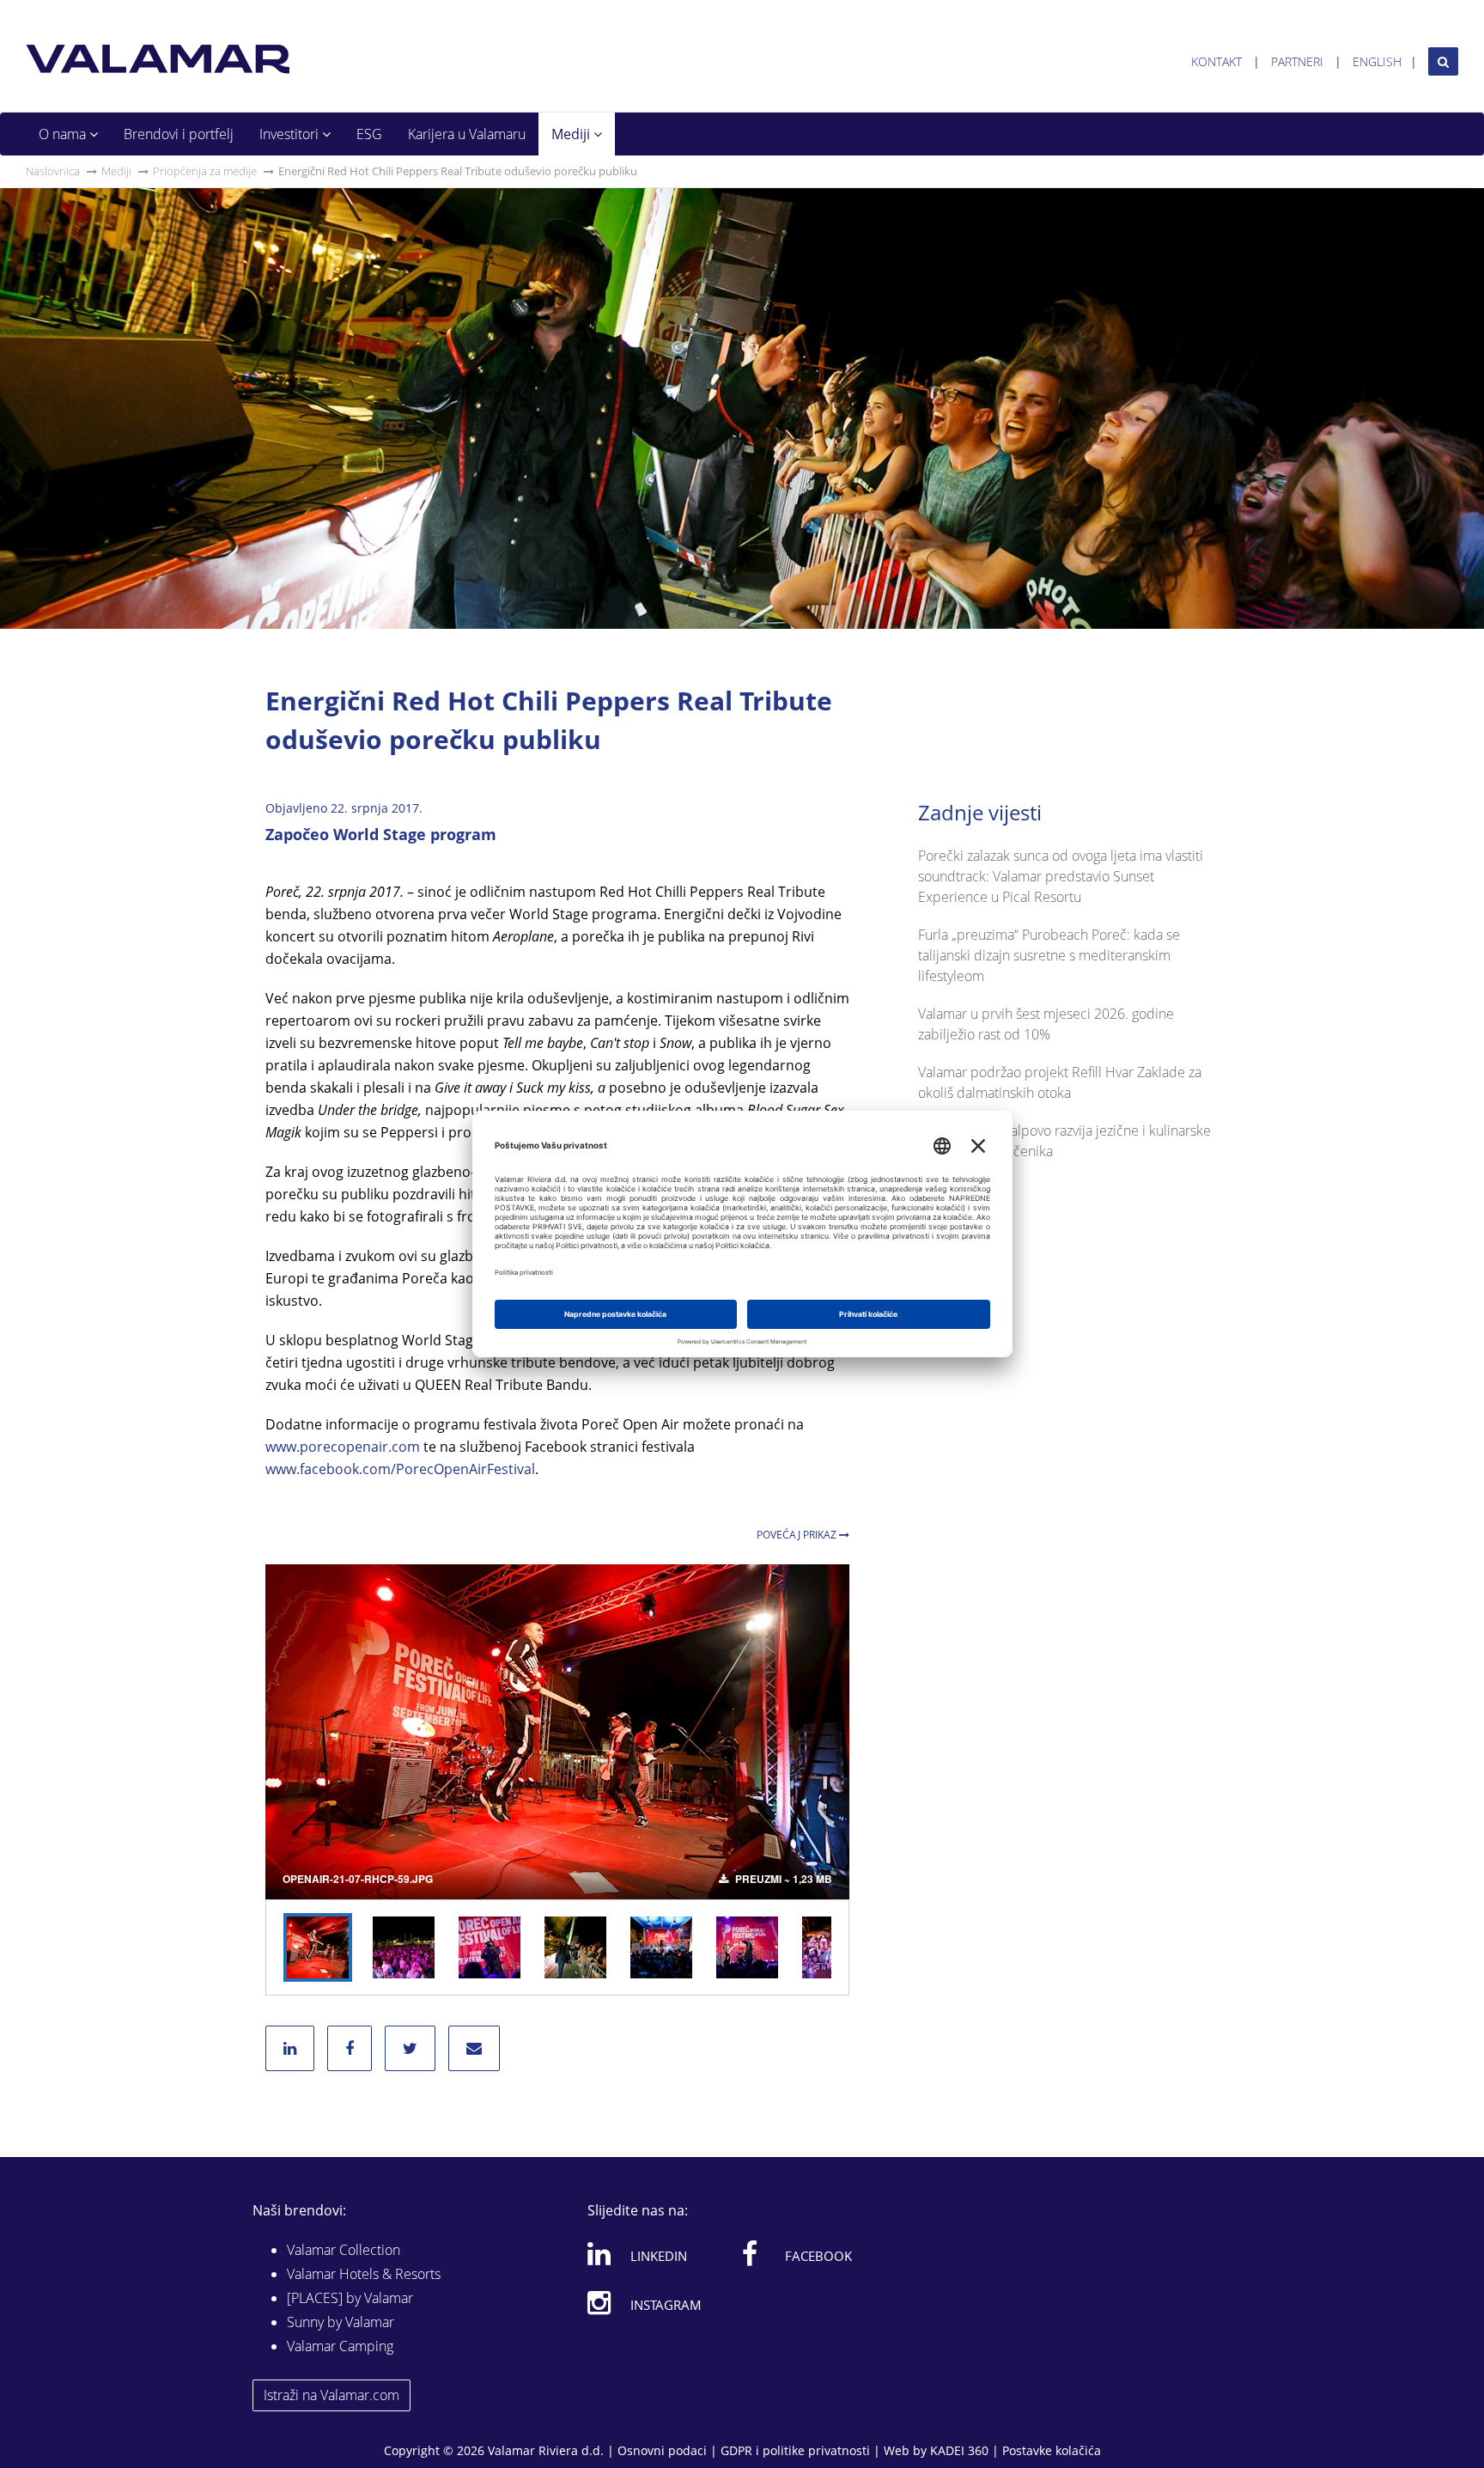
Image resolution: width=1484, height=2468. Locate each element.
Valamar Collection (344, 2250)
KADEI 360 (959, 2450)
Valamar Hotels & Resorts (364, 2274)
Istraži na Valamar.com (331, 2395)
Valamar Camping (340, 2346)
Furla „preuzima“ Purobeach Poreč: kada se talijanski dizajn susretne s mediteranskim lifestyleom (1049, 955)
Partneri (1297, 61)
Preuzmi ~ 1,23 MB (782, 1879)
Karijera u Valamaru (467, 134)
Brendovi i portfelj (179, 134)
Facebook (818, 2256)
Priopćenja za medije (205, 171)
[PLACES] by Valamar (350, 2298)
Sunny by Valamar (341, 2322)
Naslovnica (53, 171)
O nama (64, 134)
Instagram (666, 2305)
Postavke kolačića (1052, 2450)
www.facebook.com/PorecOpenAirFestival (400, 1469)
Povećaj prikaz (798, 1535)
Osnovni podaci (662, 2450)
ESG (369, 134)
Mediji (572, 134)
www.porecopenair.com (343, 1447)
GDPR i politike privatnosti (795, 2450)
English (1377, 61)
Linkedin (659, 2256)
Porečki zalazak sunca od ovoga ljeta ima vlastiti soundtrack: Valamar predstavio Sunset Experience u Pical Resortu (1061, 876)
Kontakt (1216, 61)
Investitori (291, 134)
